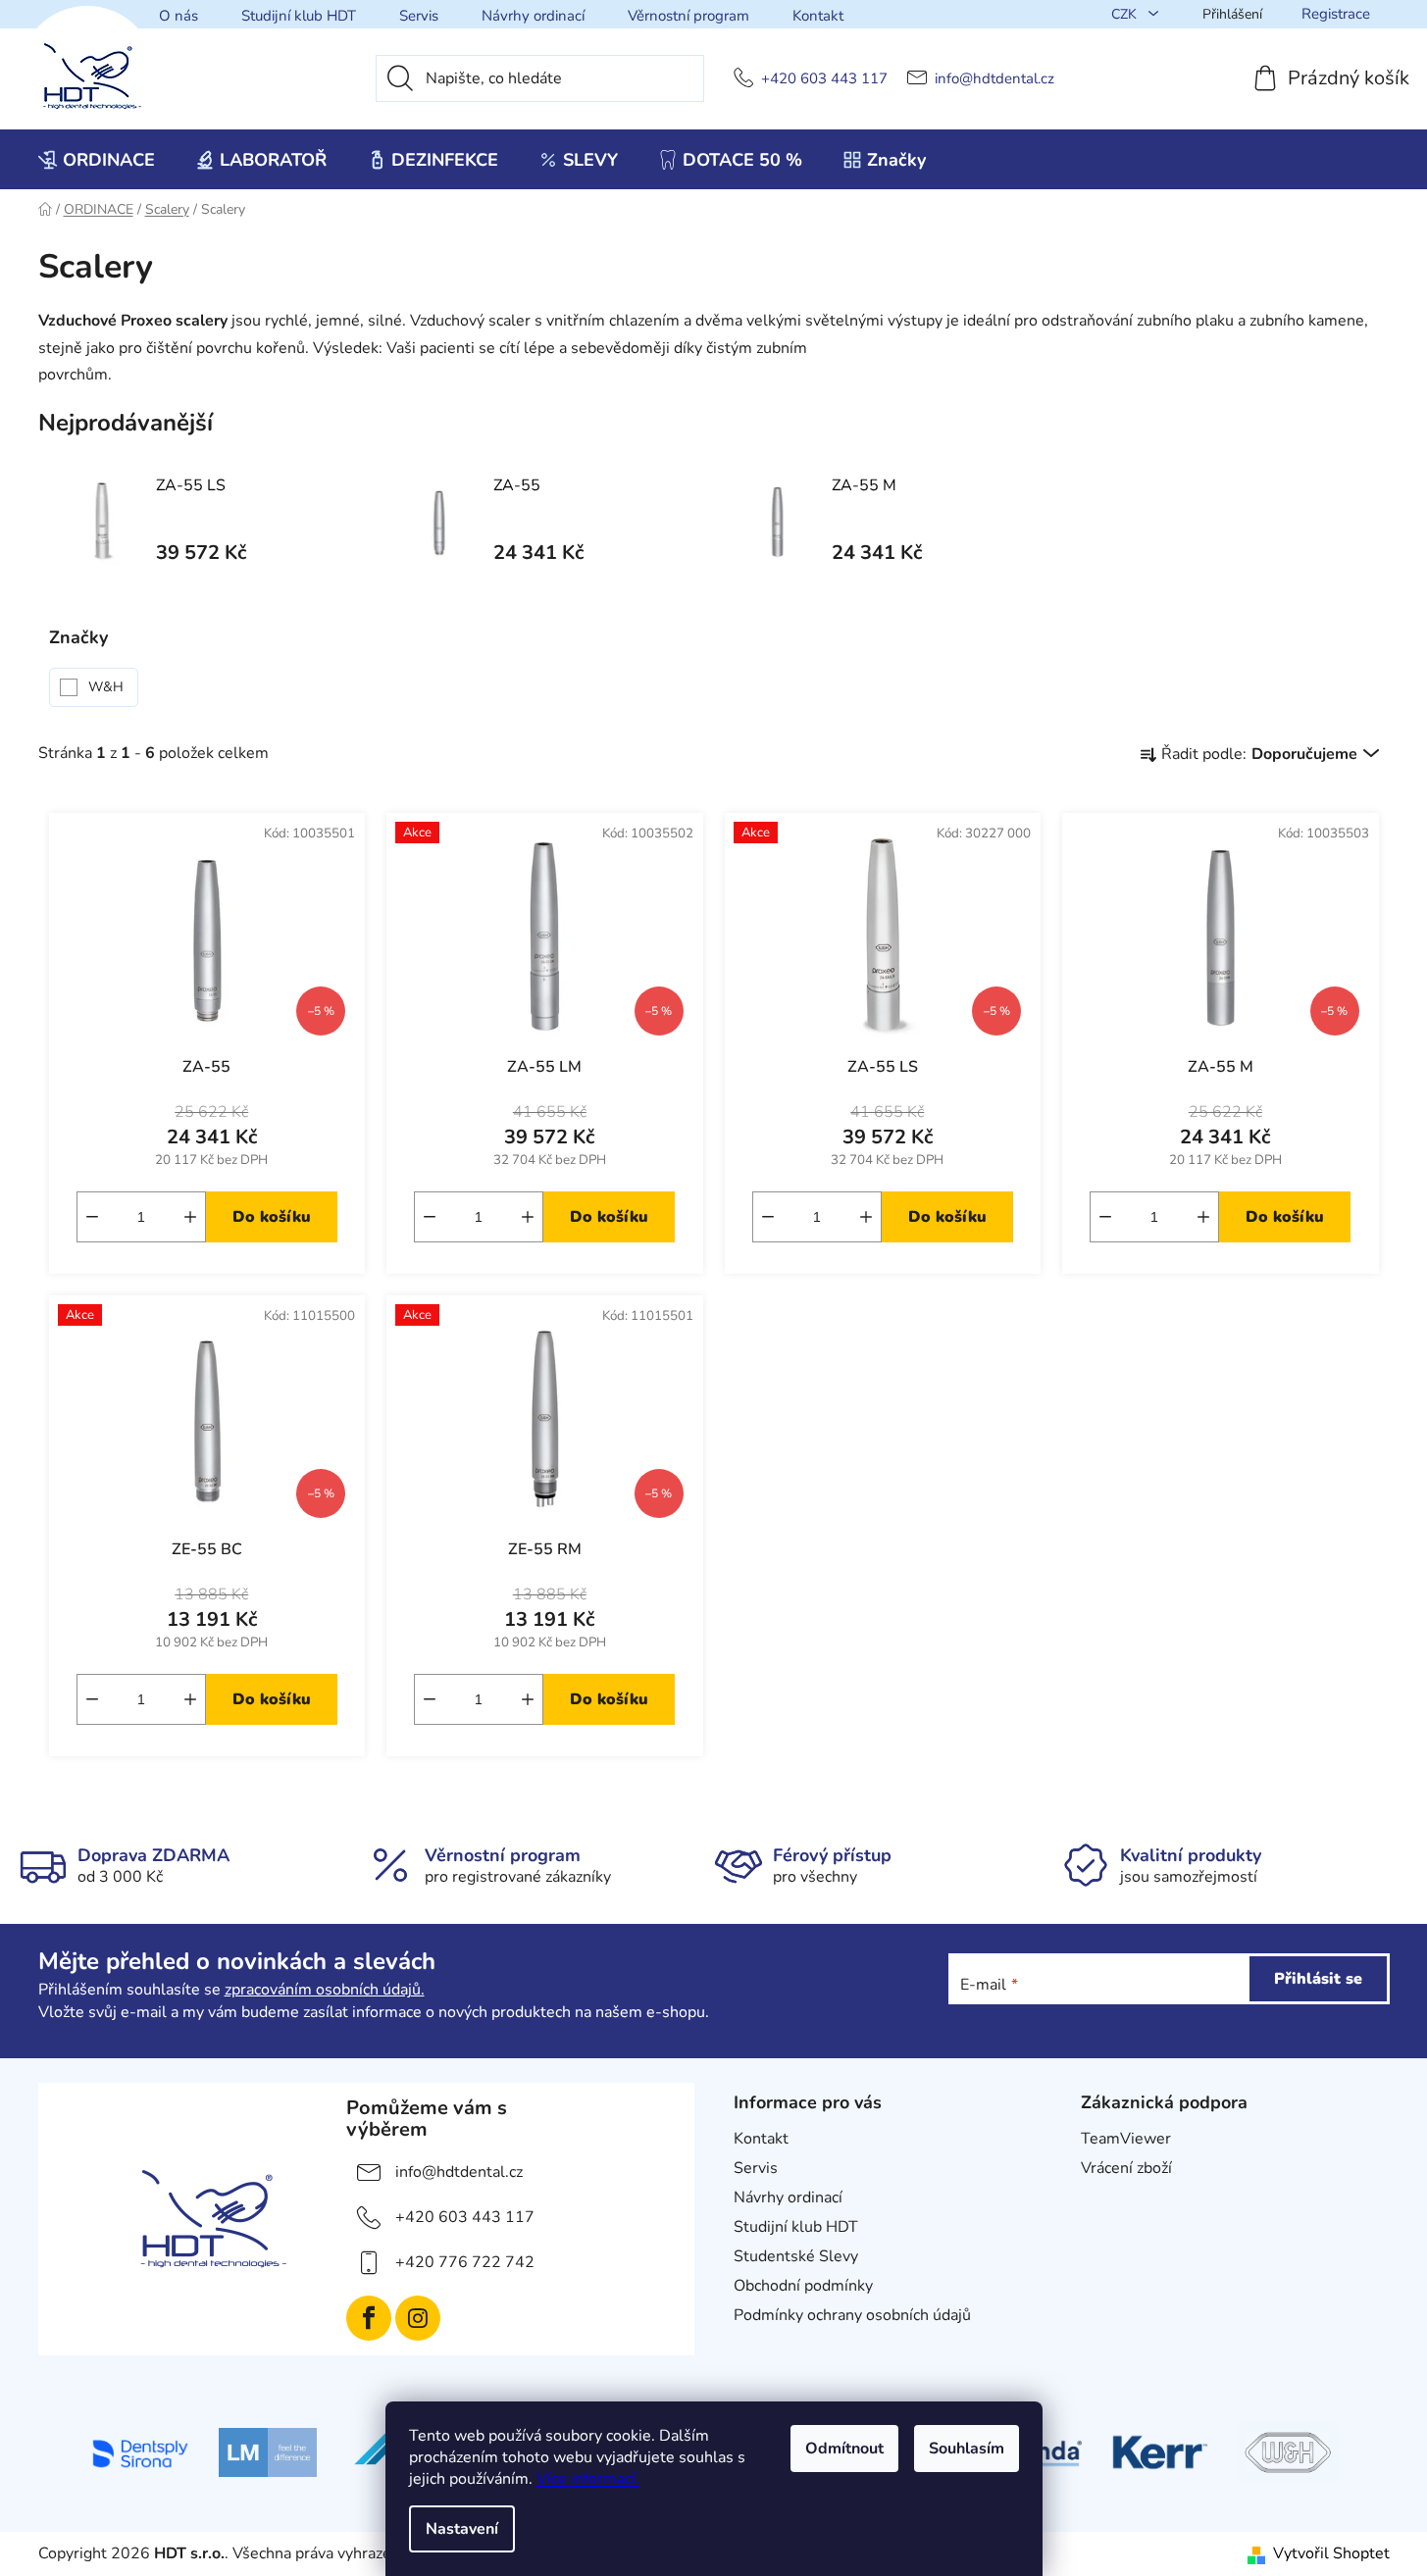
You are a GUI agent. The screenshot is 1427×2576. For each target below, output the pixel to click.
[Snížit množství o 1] (92, 1217)
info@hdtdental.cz (994, 79)
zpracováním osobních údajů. (325, 1990)
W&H (108, 687)
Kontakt (818, 16)
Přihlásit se (1318, 1979)
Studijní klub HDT (299, 16)
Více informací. (588, 2479)
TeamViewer (1126, 2139)
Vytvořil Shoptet (1331, 2553)
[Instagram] (418, 2318)
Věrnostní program (688, 16)
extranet (1111, 2197)
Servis (419, 16)
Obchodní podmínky (803, 2286)
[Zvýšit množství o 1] (190, 1217)
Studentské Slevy (796, 2256)
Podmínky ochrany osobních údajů (852, 2315)
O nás (178, 16)
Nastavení (462, 2529)
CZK (1126, 14)
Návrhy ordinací (533, 16)
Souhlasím (967, 2449)
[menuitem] (97, 160)
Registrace (1336, 14)
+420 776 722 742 (465, 2262)
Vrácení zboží (1126, 2168)
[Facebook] (369, 2318)
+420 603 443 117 (824, 79)
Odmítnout (844, 2449)
